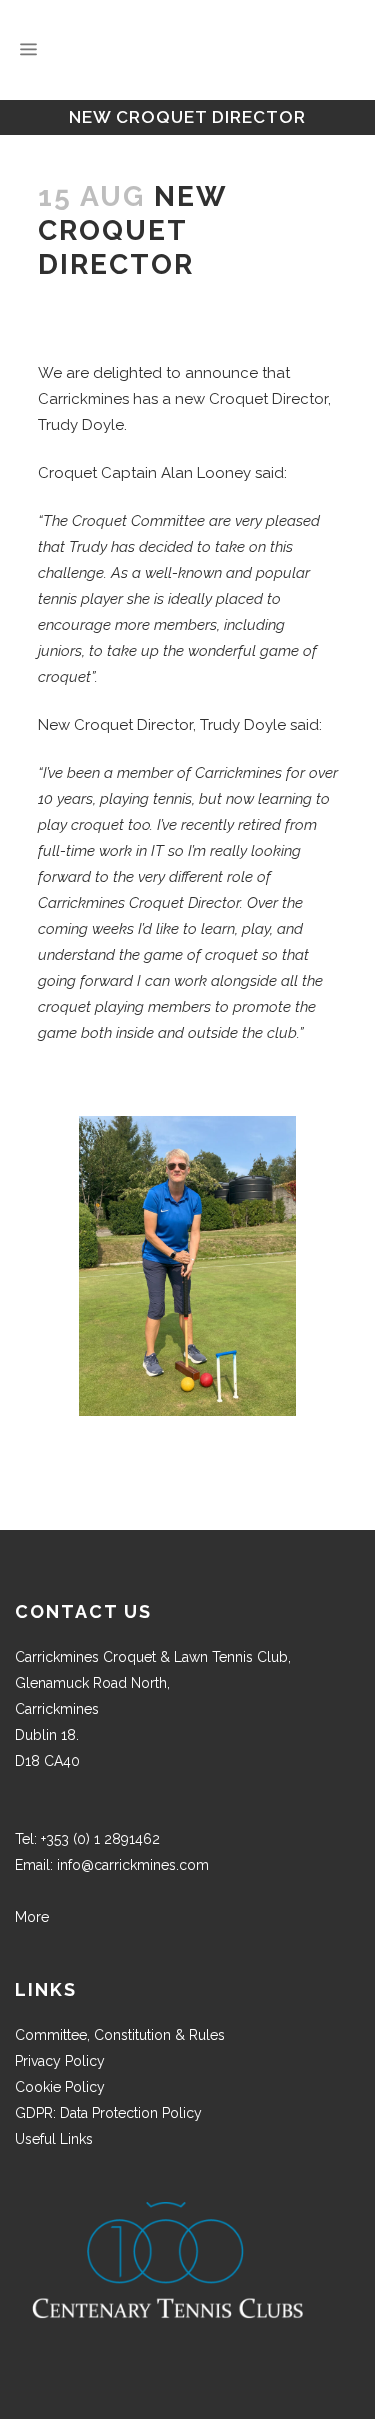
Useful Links (54, 2139)
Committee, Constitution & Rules (120, 2035)
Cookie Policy (60, 2087)
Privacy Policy (60, 2061)
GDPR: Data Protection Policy (108, 2113)
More (32, 1917)
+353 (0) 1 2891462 (100, 1839)
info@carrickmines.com (133, 1865)
